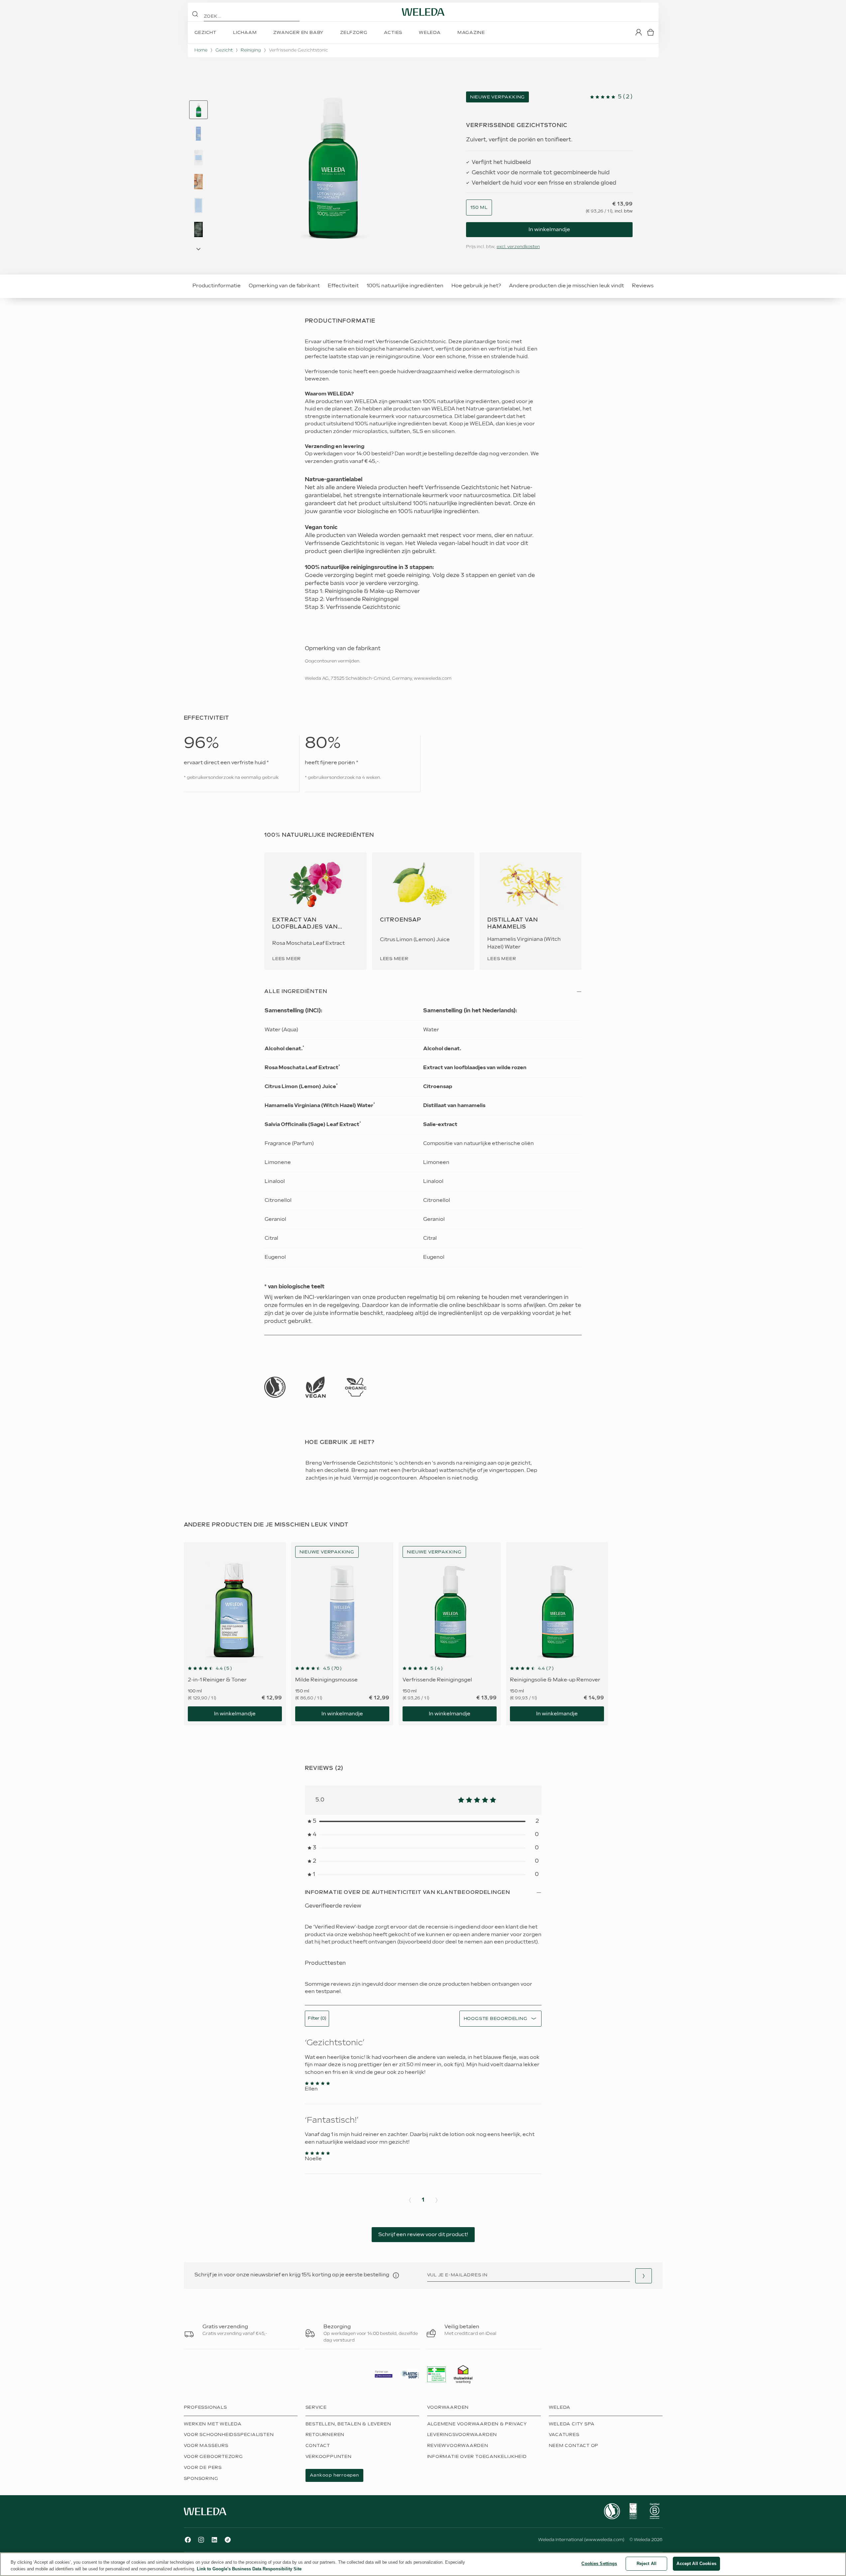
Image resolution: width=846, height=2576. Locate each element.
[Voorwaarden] (396, 2275)
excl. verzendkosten (518, 247)
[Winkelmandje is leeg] (651, 32)
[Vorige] (410, 2200)
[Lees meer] (275, 1387)
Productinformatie (217, 286)
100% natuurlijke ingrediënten (405, 286)
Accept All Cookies (696, 2564)
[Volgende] (436, 2200)
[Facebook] (188, 2540)
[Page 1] (198, 110)
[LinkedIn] (214, 2540)
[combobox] (479, 208)
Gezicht (224, 50)
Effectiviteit (343, 286)
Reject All (647, 2564)
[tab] (198, 110)
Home (201, 50)
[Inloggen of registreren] (639, 32)
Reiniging (251, 50)
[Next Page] (198, 249)
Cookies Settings (599, 2564)
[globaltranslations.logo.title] (423, 12)
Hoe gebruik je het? (476, 286)
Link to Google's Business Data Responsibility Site (249, 2569)
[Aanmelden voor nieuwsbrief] (644, 2276)
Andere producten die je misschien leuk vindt (566, 286)
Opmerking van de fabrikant (284, 286)
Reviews (643, 286)
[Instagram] (201, 2540)
